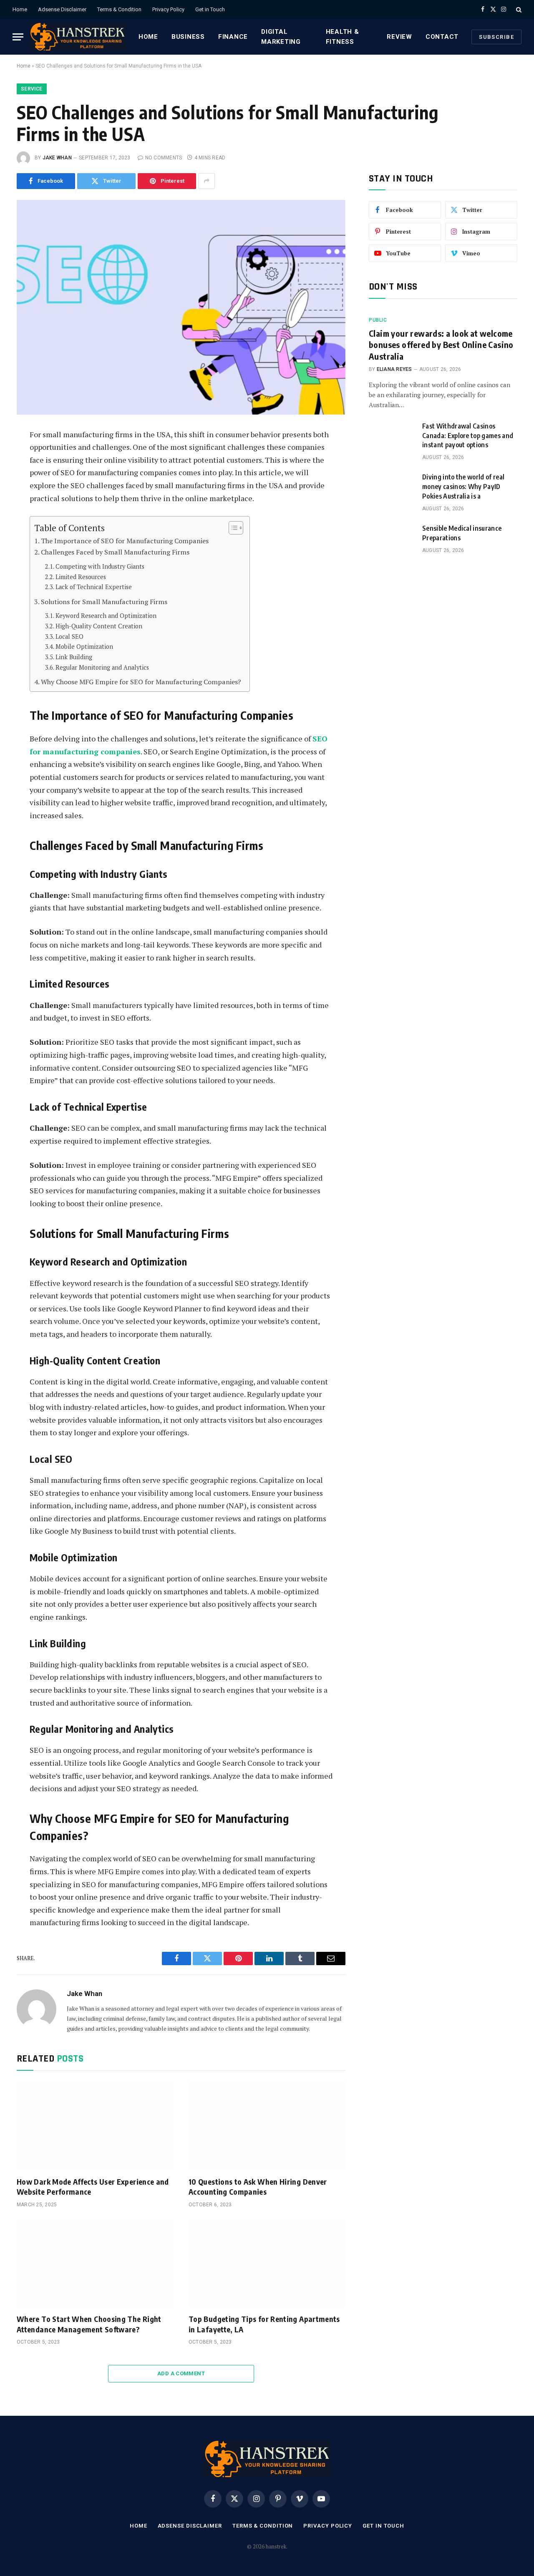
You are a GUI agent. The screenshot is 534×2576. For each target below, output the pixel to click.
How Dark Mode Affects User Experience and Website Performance (93, 2187)
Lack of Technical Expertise (94, 587)
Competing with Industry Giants (100, 566)
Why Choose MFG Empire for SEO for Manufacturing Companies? (141, 682)
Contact (442, 37)
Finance (233, 37)
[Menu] (18, 37)
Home (20, 9)
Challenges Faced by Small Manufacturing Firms (115, 552)
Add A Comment (181, 2373)
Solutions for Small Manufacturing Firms (104, 602)
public (378, 320)
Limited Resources (81, 577)
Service (32, 89)
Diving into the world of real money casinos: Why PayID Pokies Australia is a (463, 486)
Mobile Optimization (84, 647)
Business (188, 37)
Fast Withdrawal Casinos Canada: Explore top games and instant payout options (468, 436)
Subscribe (496, 37)
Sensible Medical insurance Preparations (462, 533)
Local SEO (69, 636)
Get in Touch (210, 9)
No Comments (164, 158)
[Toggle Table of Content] (232, 528)
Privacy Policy (168, 9)
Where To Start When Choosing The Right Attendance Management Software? (89, 2324)
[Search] (518, 9)
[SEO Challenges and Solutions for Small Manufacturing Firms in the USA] (181, 307)
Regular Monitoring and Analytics (102, 667)
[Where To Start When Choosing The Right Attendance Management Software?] (95, 2263)
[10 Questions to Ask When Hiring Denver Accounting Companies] (267, 2126)
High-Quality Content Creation (99, 626)
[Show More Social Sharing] (207, 181)
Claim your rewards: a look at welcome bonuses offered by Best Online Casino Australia (441, 344)
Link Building (74, 657)
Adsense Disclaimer (62, 9)
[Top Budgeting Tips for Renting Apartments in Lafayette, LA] (267, 2263)
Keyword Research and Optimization (106, 616)
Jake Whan (57, 158)
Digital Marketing (281, 37)
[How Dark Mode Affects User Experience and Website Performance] (95, 2126)
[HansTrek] (78, 37)
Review (399, 37)
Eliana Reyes (394, 369)
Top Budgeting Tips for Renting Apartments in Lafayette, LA (264, 2324)
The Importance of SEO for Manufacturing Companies (125, 541)
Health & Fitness (343, 37)
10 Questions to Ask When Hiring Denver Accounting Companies (258, 2187)
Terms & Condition (119, 9)
